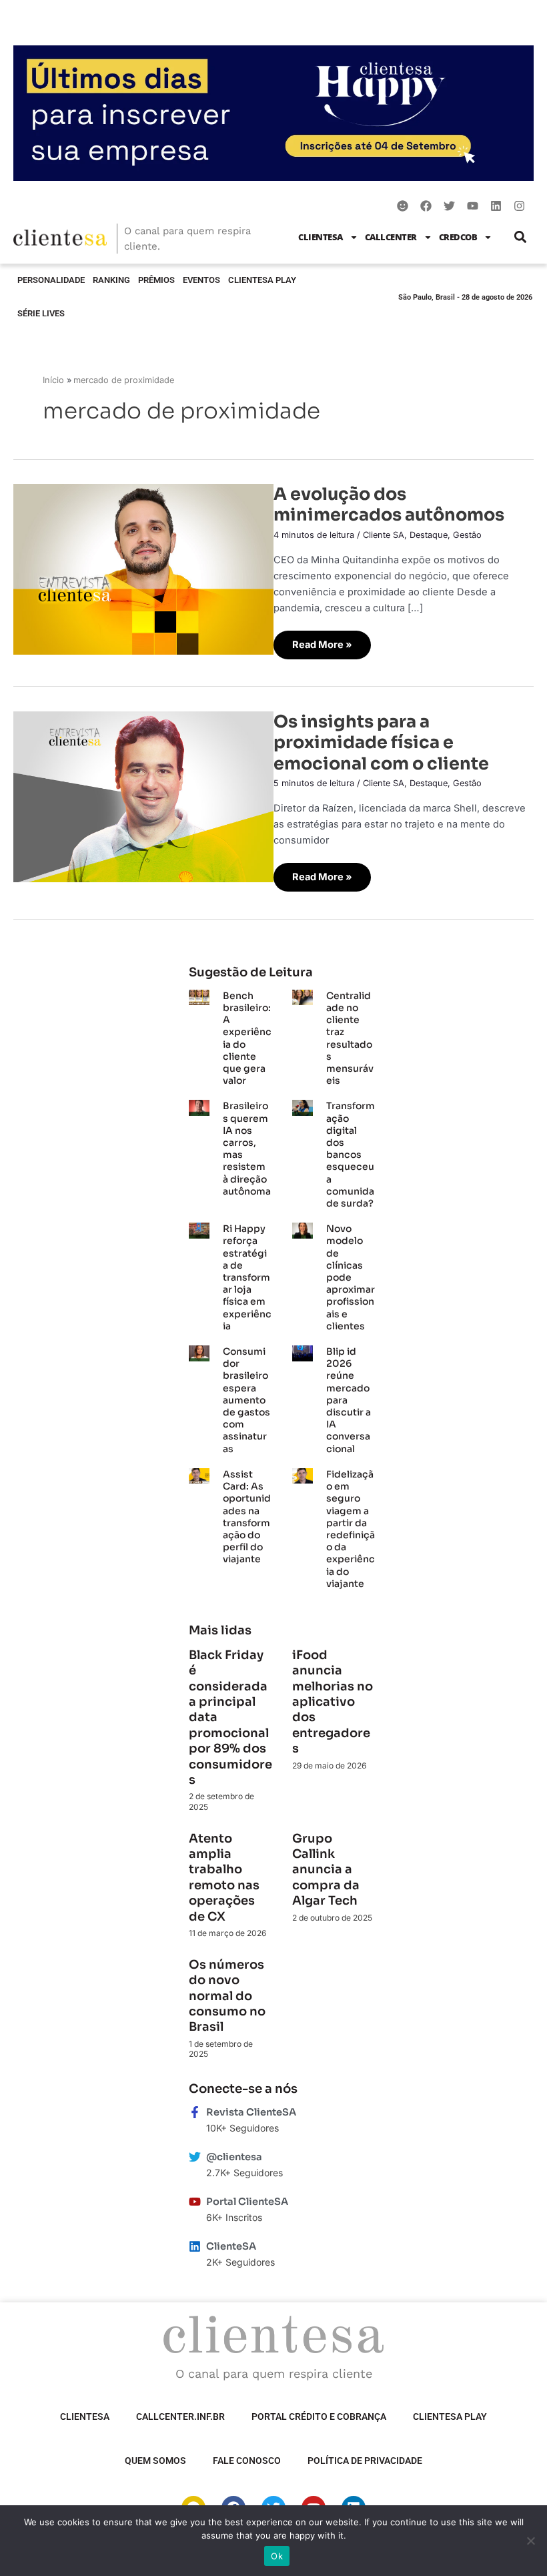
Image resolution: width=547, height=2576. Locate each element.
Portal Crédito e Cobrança (319, 2417)
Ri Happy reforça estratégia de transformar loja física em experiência (247, 1277)
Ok (277, 2556)
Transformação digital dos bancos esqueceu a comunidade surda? (351, 1155)
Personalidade (51, 280)
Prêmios (156, 280)
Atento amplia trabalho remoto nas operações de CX (224, 1878)
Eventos (201, 280)
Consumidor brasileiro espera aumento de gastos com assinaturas (246, 1400)
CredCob (458, 237)
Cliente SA (384, 535)
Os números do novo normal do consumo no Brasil (227, 1996)
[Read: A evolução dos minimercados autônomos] (143, 569)
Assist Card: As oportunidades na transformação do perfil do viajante (247, 1517)
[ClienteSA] (195, 2246)
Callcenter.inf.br (180, 2417)
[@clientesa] (195, 2157)
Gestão (467, 535)
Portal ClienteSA (247, 2202)
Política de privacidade (365, 2461)
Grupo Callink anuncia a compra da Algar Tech (326, 1870)
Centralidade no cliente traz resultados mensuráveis (350, 1038)
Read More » (325, 641)
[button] (520, 237)
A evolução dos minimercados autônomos (389, 504)
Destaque (429, 535)
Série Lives (41, 313)
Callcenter (391, 237)
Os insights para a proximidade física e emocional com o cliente (381, 742)
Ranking (111, 280)
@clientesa (234, 2157)
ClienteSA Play (262, 280)
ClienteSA (321, 237)
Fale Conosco (247, 2461)
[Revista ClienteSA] (195, 2112)
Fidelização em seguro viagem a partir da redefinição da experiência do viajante (351, 1529)
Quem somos (155, 2461)
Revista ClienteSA (251, 2112)
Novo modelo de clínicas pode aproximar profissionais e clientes (351, 1277)
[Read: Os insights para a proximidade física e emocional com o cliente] (143, 796)
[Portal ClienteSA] (195, 2202)
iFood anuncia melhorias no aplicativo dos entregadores (333, 1702)
